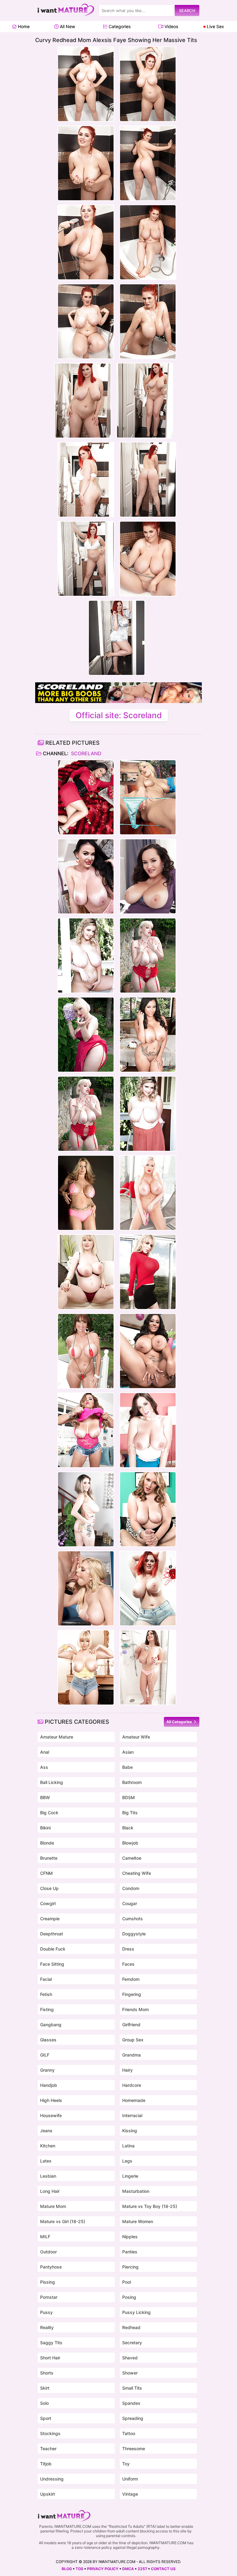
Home (23, 26)
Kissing (130, 2131)
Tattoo (129, 2433)
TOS (79, 2569)
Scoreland (86, 753)
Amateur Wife (136, 1737)
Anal (45, 1752)
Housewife (51, 2115)
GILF (45, 2055)
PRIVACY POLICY (103, 2569)
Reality (47, 2327)
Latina (128, 2146)
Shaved (130, 2358)
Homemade (134, 2100)
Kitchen (48, 2146)
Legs (127, 2161)
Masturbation (136, 2191)
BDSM (129, 1797)
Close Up (49, 1888)
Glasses (48, 2040)
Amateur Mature (57, 1737)
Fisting (47, 2009)
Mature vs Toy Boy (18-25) (150, 2206)
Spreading (133, 2418)
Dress (128, 1949)
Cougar (130, 1903)
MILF (45, 2237)
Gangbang (51, 2025)
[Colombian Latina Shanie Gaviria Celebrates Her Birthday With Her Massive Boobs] (148, 1035)
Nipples (130, 2237)
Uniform (130, 2479)
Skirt (45, 2388)
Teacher (48, 2449)
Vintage (130, 2494)
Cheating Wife (137, 1873)
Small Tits (132, 2388)
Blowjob (130, 1843)
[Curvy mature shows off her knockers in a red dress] (86, 797)
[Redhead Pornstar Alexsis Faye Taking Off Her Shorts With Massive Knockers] (148, 1588)
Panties (130, 2252)
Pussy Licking (136, 2312)
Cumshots (133, 1919)
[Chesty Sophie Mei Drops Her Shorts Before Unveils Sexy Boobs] (86, 1667)
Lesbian (48, 2176)
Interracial (132, 2115)
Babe (127, 1767)
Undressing (52, 2479)
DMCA (128, 2569)
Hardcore (132, 2085)
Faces (128, 1964)
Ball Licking (52, 1782)
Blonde (47, 1843)
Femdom (131, 1979)
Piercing (130, 2267)
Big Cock (49, 1813)
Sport (46, 2418)
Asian (128, 1752)
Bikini (45, 1828)
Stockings (50, 2433)
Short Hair (50, 2358)
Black (128, 1828)
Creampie (50, 1919)
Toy (126, 2464)
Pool (127, 2282)
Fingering (132, 1994)
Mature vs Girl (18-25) (63, 2221)
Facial (46, 1979)
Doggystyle (134, 1934)
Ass (44, 1767)
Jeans (46, 2131)
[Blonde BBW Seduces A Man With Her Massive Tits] (148, 1509)
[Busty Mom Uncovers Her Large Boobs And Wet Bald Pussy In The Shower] (148, 1667)
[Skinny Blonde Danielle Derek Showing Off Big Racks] (148, 1272)
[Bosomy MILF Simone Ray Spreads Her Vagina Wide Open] (148, 797)
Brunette (49, 1858)
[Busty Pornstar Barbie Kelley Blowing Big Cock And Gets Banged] (148, 1430)
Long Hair (50, 2191)
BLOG (67, 2569)
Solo (44, 2403)
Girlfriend (131, 2025)
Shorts (47, 2373)
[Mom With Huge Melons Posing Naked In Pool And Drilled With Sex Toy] (148, 1193)
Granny (47, 2070)
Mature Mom (53, 2206)
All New (67, 26)
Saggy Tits (51, 2343)
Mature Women (138, 2221)
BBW (45, 1797)
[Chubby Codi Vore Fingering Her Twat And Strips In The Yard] (86, 955)
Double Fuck (53, 1949)
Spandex (131, 2403)
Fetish (46, 1994)
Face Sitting (52, 1964)
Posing (129, 2297)
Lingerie (130, 2176)
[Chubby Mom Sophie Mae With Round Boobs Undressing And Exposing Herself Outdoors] (148, 955)
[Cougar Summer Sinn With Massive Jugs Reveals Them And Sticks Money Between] (86, 1193)
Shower (130, 2373)
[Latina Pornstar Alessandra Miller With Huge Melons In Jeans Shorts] (86, 1430)
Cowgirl (48, 1903)
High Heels (51, 2100)
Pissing (48, 2282)
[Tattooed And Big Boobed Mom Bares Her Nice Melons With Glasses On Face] (86, 1509)
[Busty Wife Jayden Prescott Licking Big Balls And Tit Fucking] (86, 1588)
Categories (119, 26)
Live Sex (215, 26)
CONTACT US (163, 2569)
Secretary (132, 2343)
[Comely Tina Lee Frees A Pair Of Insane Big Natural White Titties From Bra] (86, 876)
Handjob (49, 2085)
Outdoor (48, 2252)
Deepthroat (52, 1934)
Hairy (127, 2070)
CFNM (46, 1873)
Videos (171, 26)
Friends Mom (135, 2009)
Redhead (131, 2327)
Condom (131, 1888)
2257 (142, 2569)
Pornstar (49, 2297)
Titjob (46, 2464)
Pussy (46, 2312)
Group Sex (133, 2040)
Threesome (134, 2449)
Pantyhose (51, 2267)
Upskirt (48, 2494)
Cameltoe (132, 1858)
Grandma (131, 2055)
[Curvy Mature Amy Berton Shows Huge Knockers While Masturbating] (148, 876)
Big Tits (130, 1813)
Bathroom (132, 1782)
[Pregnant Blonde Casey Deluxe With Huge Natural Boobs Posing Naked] (86, 1272)
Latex (46, 2161)
